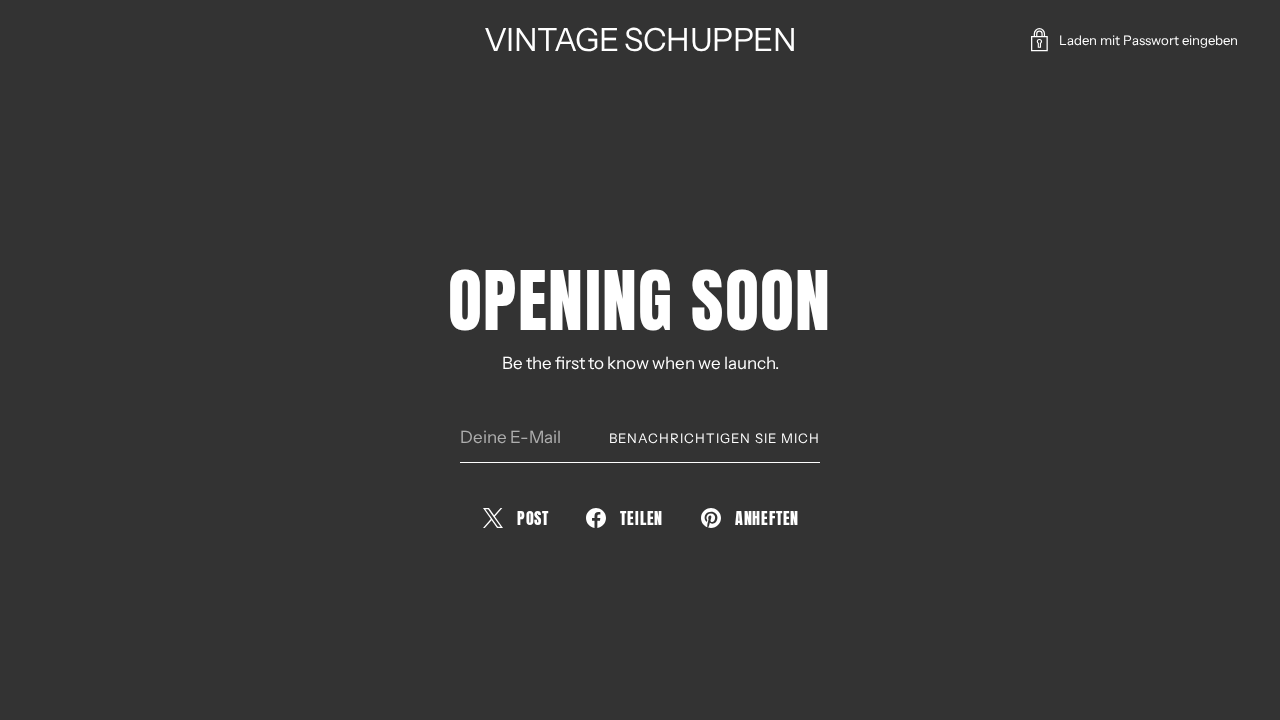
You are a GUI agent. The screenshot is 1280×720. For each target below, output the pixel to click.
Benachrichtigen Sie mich (714, 438)
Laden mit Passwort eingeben (1148, 40)
